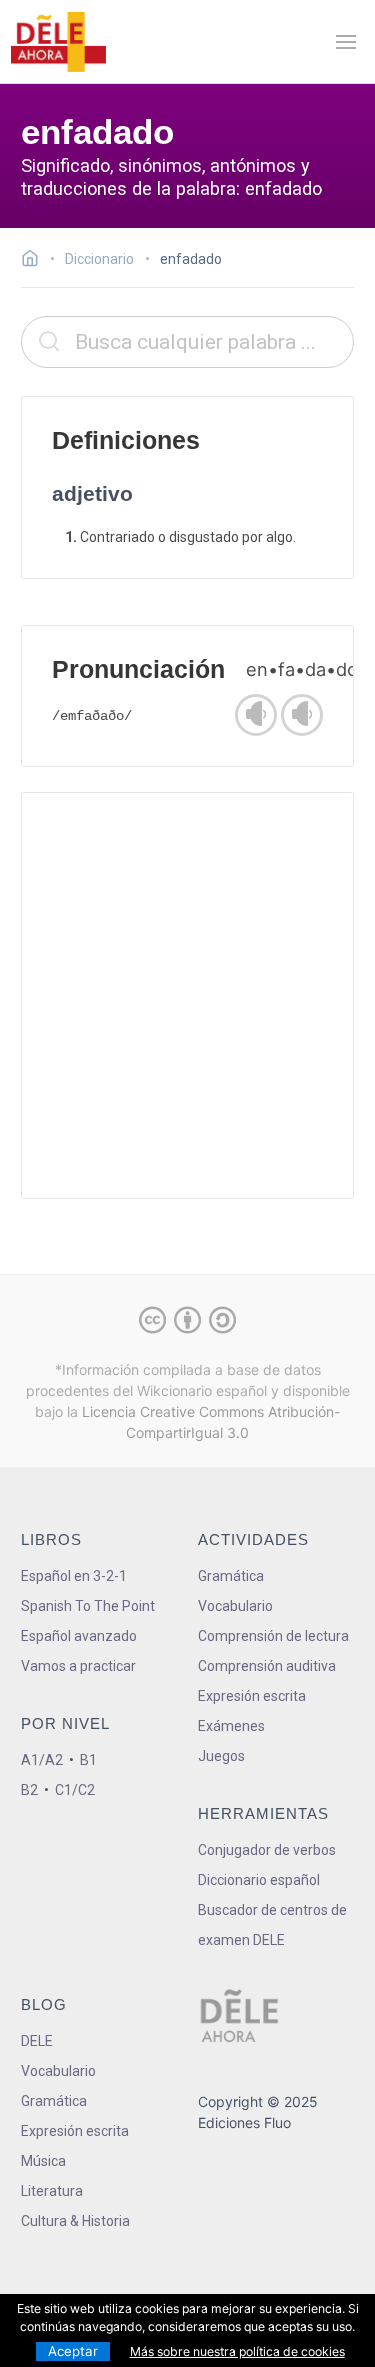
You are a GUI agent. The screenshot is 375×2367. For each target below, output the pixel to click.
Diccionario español (259, 1880)
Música (43, 2161)
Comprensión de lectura (273, 1636)
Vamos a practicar (78, 1666)
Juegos (221, 1756)
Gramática (231, 1576)
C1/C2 (75, 1790)
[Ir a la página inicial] (35, 261)
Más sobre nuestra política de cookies (237, 2351)
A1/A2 (42, 1760)
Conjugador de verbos (267, 1850)
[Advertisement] (187, 995)
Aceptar (73, 2351)
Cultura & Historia (75, 2221)
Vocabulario (235, 1606)
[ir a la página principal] (58, 42)
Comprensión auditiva (267, 1666)
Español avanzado (79, 1636)
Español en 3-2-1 (74, 1576)
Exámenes (231, 1726)
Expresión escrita (252, 1696)
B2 (29, 1790)
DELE (37, 2041)
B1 (88, 1760)
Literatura (52, 2191)
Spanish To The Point (88, 1606)
